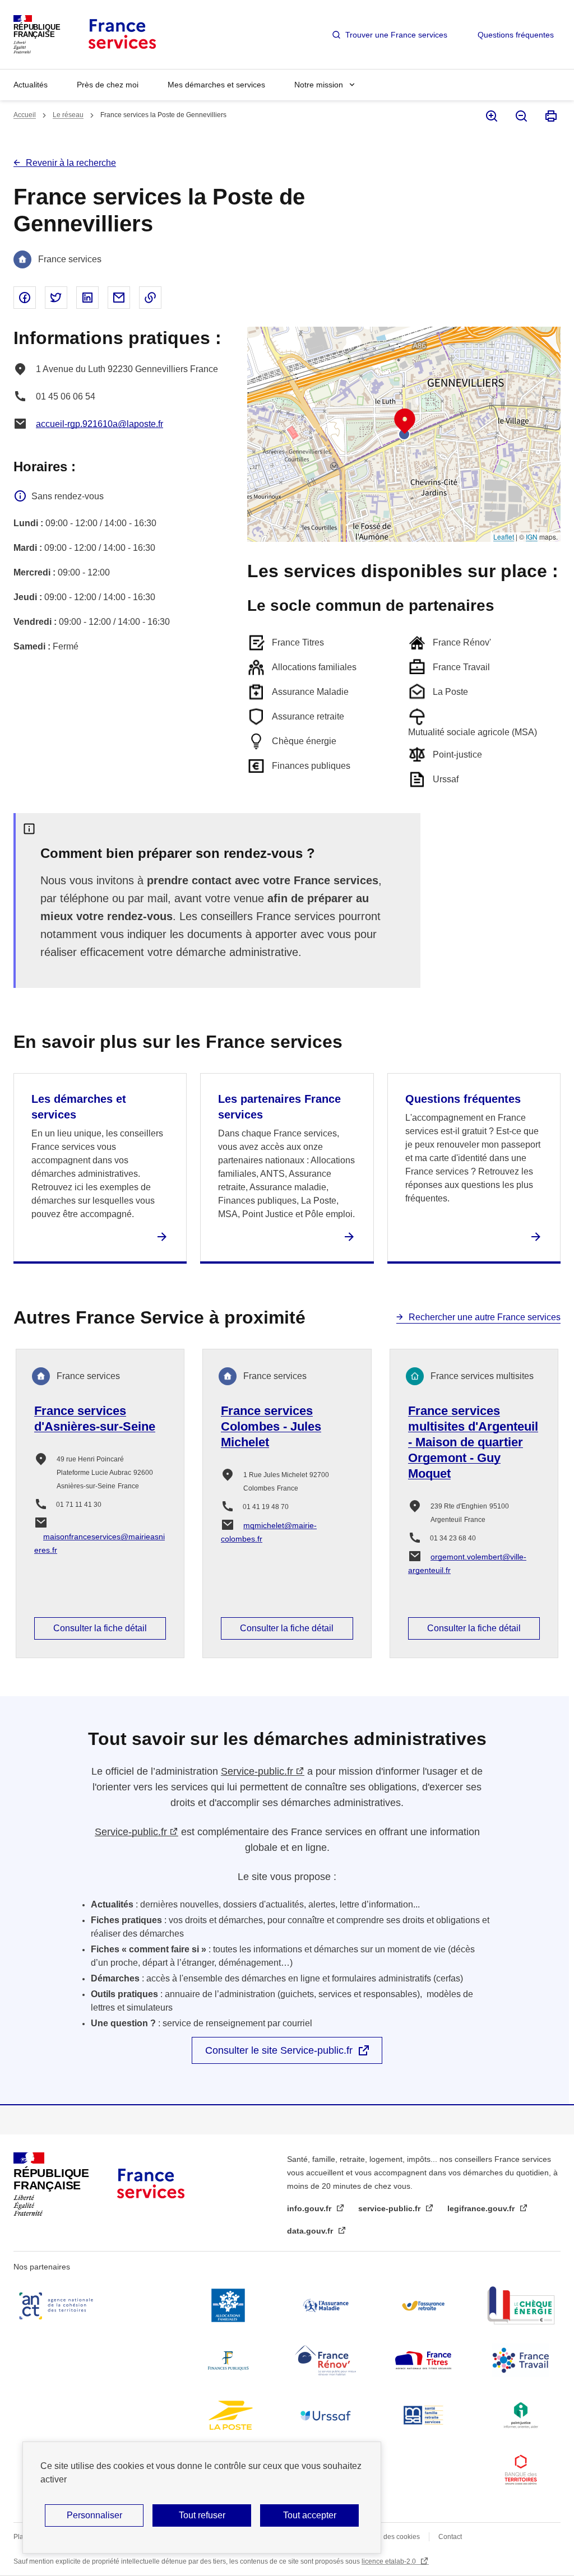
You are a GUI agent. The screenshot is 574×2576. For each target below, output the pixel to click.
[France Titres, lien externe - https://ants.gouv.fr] (423, 2360)
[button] (405, 421)
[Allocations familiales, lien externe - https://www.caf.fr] (228, 2305)
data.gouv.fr (311, 2231)
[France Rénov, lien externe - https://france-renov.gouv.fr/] (326, 2360)
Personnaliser (94, 2515)
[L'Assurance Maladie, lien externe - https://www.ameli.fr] (326, 2305)
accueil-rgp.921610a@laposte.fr (99, 424)
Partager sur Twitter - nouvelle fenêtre (56, 298)
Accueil (25, 115)
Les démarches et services (79, 1107)
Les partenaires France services (279, 1107)
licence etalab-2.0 (390, 2561)
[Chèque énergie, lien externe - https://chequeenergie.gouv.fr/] (521, 2305)
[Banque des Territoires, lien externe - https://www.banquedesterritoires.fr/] (521, 2470)
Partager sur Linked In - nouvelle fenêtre (87, 298)
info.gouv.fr (310, 2208)
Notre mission (319, 85)
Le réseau (68, 115)
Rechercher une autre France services (485, 1317)
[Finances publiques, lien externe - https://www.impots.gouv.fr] (228, 2360)
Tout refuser (202, 2515)
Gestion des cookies (389, 2537)
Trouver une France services (396, 35)
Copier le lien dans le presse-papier (150, 298)
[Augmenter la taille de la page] (491, 116)
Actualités (31, 85)
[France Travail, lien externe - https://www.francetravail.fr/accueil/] (521, 2360)
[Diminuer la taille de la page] (520, 116)
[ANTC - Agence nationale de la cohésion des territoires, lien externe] (58, 2305)
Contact (450, 2537)
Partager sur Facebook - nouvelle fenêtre (25, 298)
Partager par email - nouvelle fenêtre (119, 298)
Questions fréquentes (516, 35)
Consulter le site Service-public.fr (279, 2050)
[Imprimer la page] (550, 116)
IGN (532, 537)
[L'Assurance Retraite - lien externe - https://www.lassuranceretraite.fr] (423, 2305)
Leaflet (504, 537)
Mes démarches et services (216, 85)
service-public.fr (390, 2208)
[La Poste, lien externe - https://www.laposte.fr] (228, 2415)
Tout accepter (310, 2515)
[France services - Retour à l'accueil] (121, 34)
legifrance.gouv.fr (482, 2208)
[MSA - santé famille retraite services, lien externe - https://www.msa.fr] (423, 2415)
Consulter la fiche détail (100, 1628)
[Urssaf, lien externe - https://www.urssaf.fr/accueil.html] (326, 2415)
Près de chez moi (108, 85)
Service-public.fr (257, 1771)
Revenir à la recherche (71, 163)
